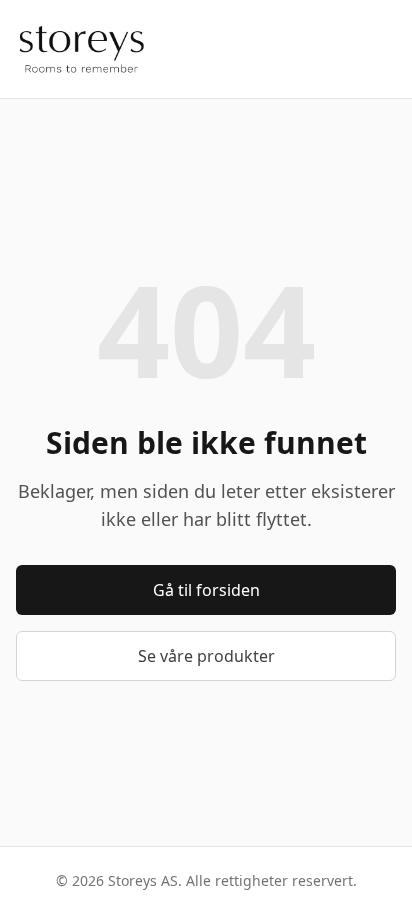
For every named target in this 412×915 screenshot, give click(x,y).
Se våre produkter (206, 656)
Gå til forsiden (206, 590)
